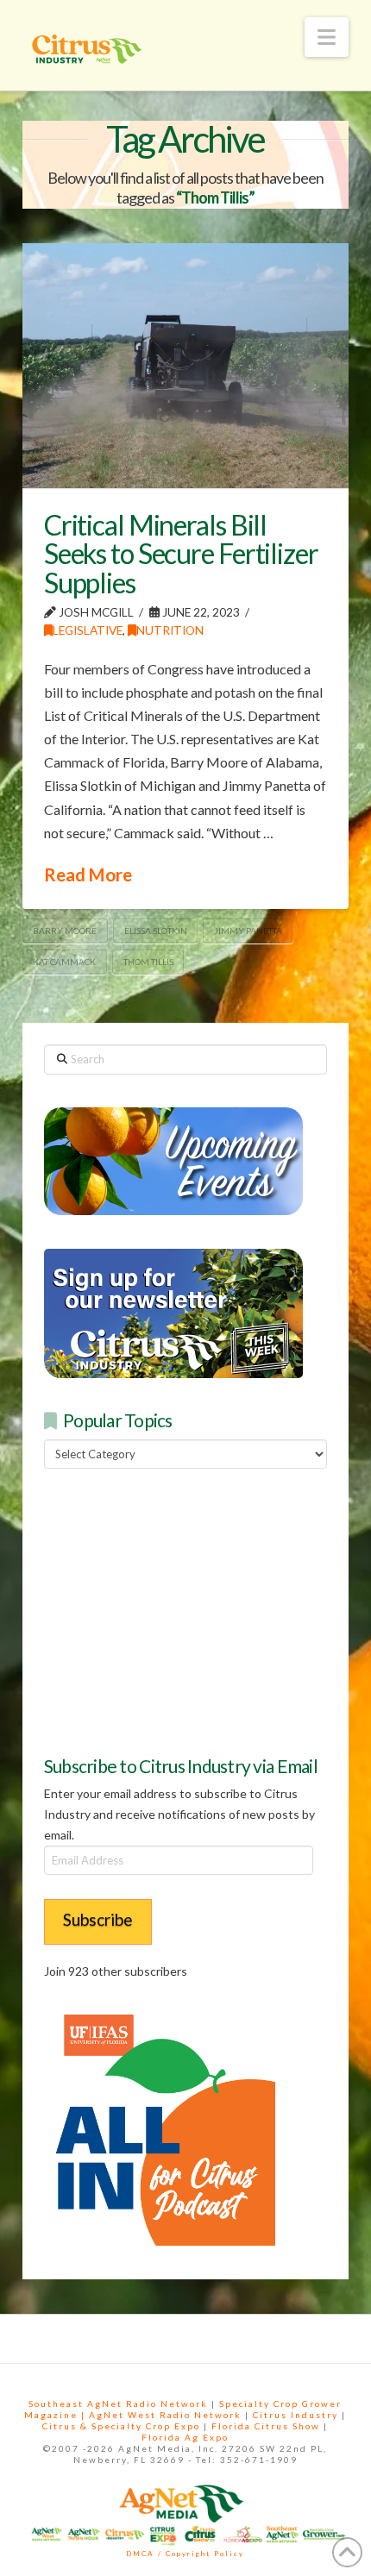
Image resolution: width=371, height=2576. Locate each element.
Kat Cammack (64, 962)
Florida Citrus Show (266, 2426)
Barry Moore (65, 931)
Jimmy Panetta (248, 931)
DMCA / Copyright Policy (185, 2554)
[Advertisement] (173, 1610)
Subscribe (98, 1919)
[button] (327, 37)
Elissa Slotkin (156, 931)
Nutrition (170, 630)
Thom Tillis (148, 962)
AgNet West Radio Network (165, 2415)
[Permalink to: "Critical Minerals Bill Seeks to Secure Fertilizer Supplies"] (185, 366)
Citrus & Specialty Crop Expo (121, 2426)
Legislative (88, 630)
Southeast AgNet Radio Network (118, 2404)
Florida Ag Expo (185, 2437)
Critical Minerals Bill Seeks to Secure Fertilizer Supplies (181, 554)
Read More (88, 874)
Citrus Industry (296, 2415)
